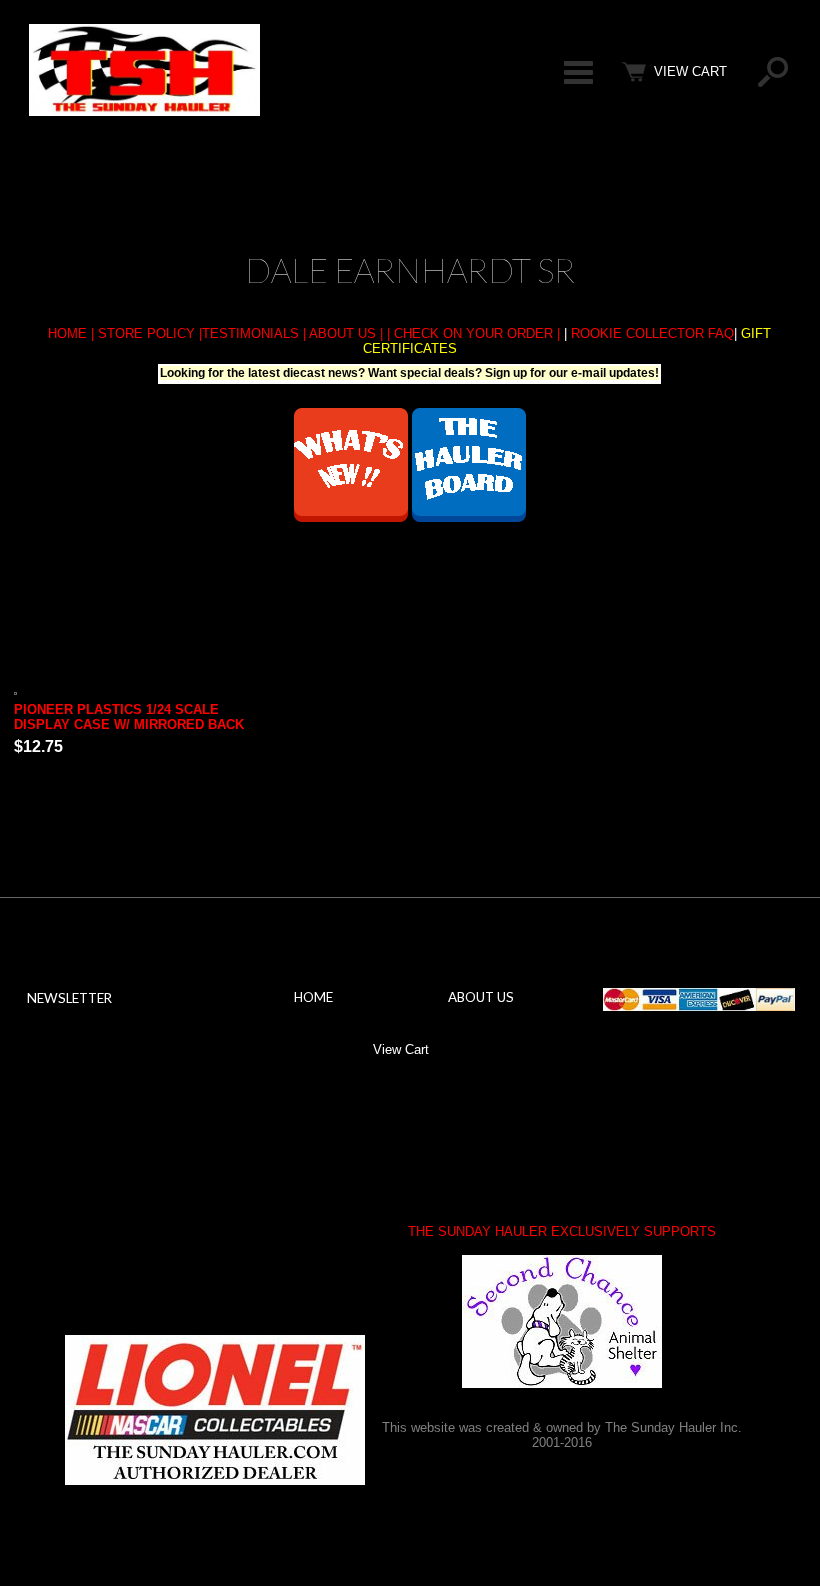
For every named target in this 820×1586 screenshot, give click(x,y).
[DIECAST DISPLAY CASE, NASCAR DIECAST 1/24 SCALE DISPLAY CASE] (137, 690)
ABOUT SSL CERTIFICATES (133, 1218)
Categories (578, 72)
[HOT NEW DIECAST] (351, 517)
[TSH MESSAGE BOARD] (469, 517)
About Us (481, 997)
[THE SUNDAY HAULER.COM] (144, 111)
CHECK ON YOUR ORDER (473, 333)
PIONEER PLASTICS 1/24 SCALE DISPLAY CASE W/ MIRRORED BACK (129, 717)
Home (313, 997)
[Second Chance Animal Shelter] (561, 1321)
